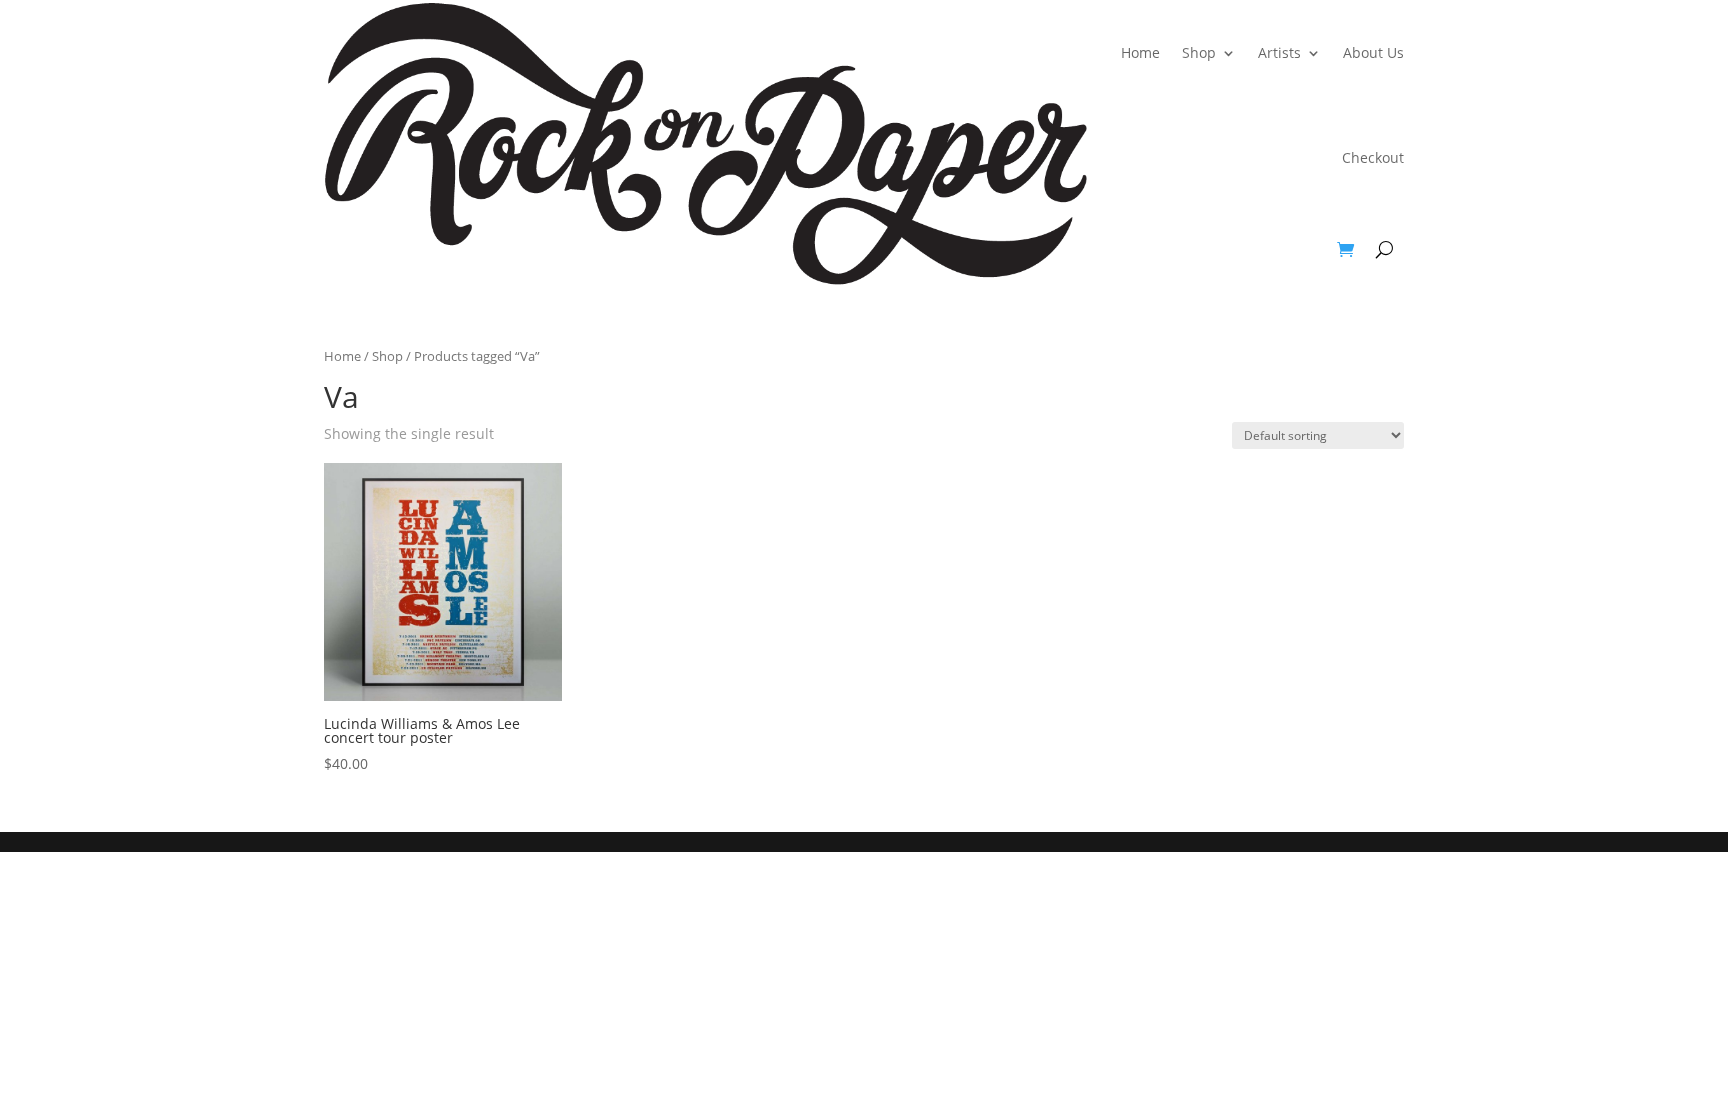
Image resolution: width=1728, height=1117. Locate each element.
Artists (1279, 52)
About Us (1373, 52)
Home (1140, 52)
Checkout (1373, 157)
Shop (1199, 52)
